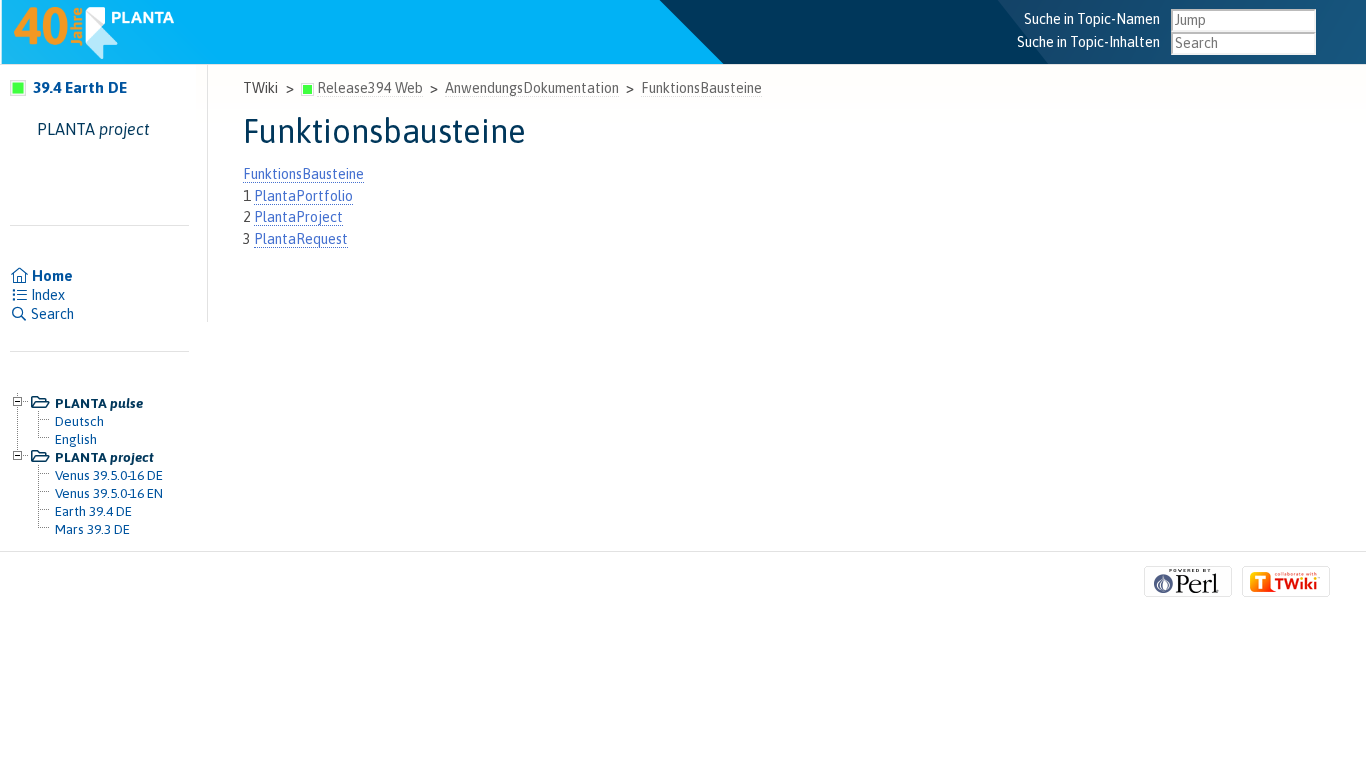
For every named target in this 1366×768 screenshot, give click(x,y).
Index (46, 295)
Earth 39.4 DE (93, 511)
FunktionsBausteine (701, 88)
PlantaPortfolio (303, 196)
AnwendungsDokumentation (532, 88)
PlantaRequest (301, 239)
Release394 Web (370, 88)
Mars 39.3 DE (92, 529)
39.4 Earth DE (78, 87)
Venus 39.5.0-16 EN (109, 493)
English (76, 439)
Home (51, 276)
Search (51, 314)
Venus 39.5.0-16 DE (109, 475)
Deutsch (79, 421)
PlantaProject (298, 217)
